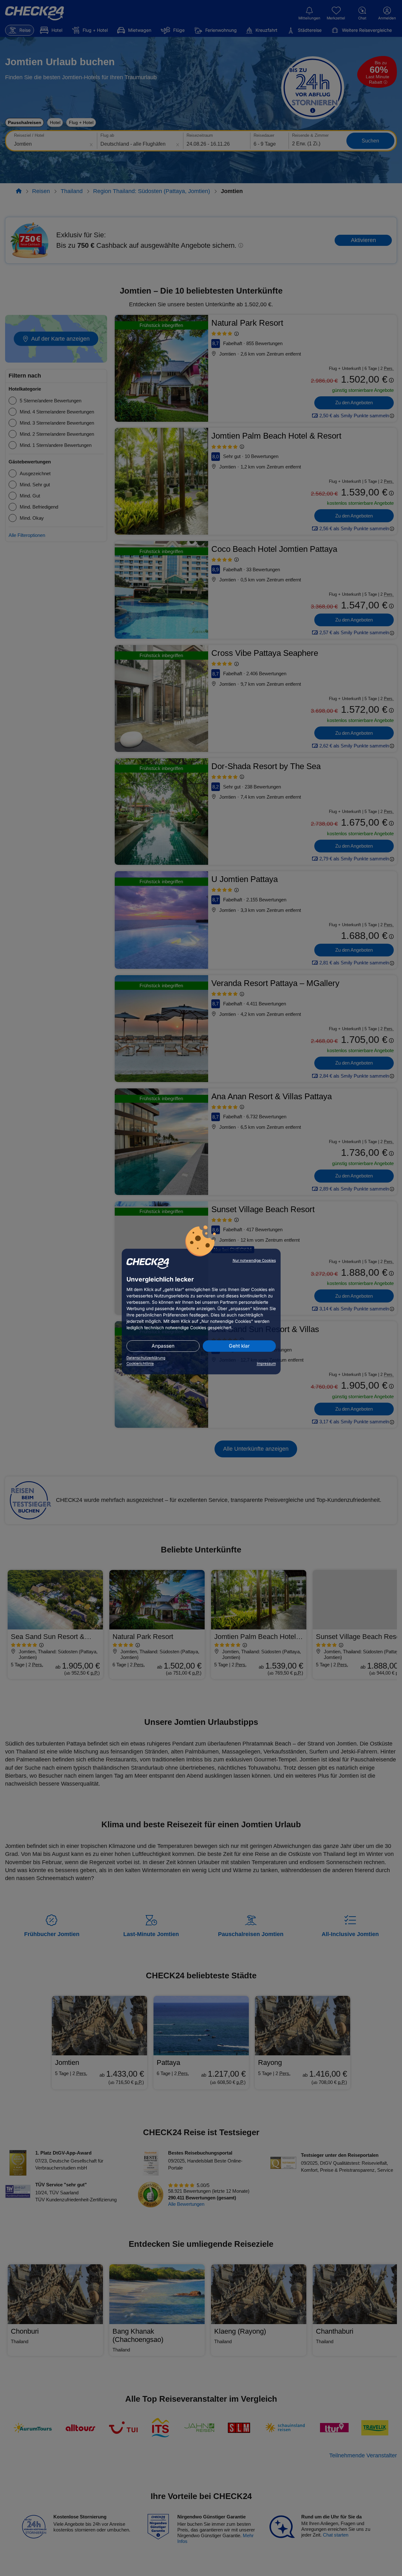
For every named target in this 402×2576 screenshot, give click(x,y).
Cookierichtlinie (140, 1364)
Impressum (266, 1364)
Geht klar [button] (239, 1346)
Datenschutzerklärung (146, 1358)
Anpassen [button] (163, 1346)
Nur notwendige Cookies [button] (254, 1260)
